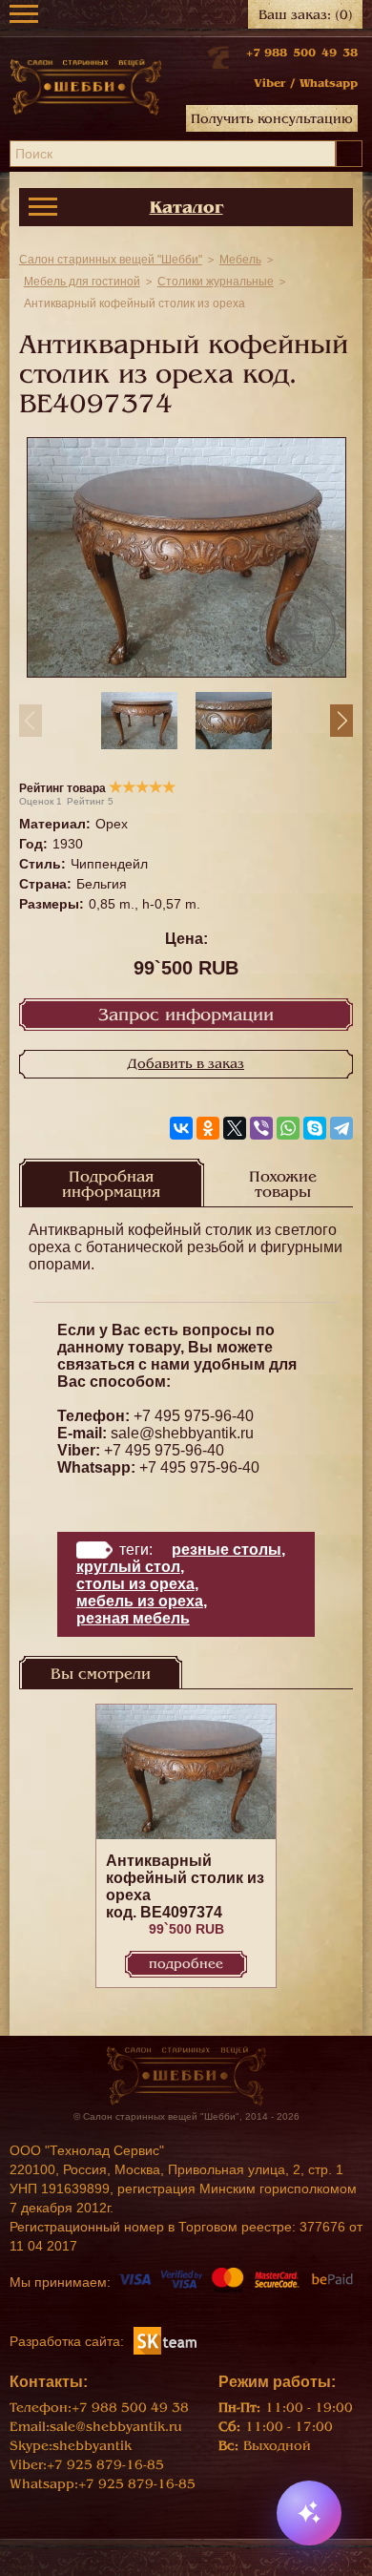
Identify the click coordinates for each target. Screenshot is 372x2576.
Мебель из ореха (140, 1601)
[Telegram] (341, 1128)
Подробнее (186, 1964)
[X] (235, 1128)
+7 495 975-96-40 (194, 1416)
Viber (269, 83)
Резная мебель (133, 1618)
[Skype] (315, 1128)
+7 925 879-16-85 (105, 2465)
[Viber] (261, 1128)
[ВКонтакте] (181, 1128)
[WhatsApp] (288, 1128)
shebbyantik (92, 2446)
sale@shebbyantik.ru (182, 1433)
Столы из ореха (135, 1584)
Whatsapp (329, 83)
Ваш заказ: (306, 15)
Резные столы (227, 1550)
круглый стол (128, 1567)
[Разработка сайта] (165, 2340)
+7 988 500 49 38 (302, 52)
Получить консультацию (272, 119)
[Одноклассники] (208, 1128)
